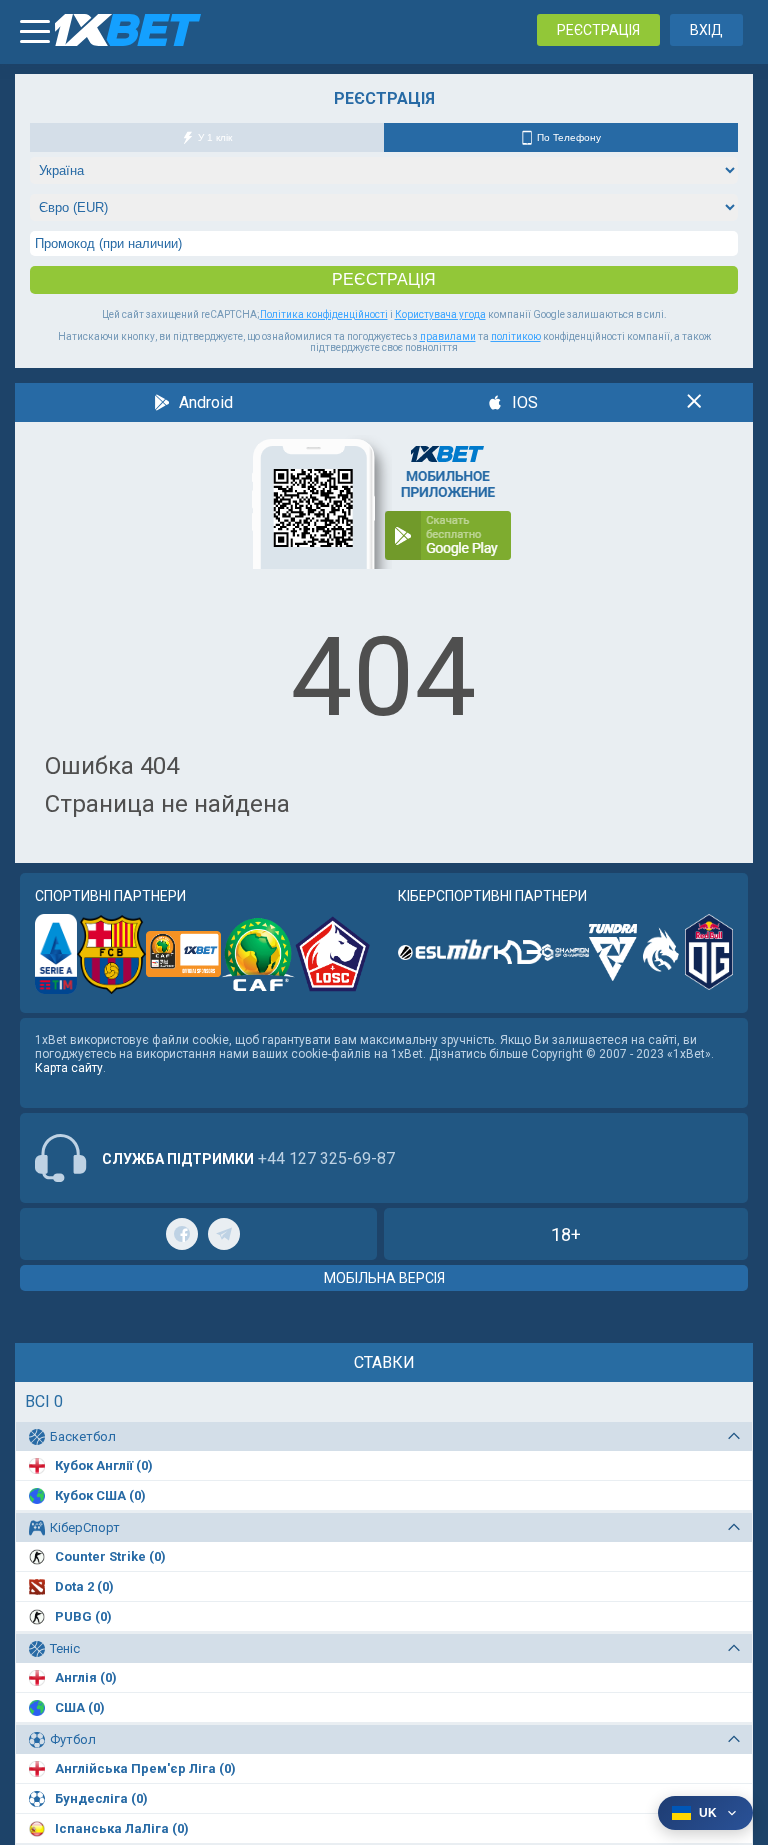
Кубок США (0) (100, 1495)
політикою (516, 336)
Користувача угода (440, 314)
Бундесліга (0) (101, 1798)
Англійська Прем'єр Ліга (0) (145, 1768)
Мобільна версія (384, 1278)
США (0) (80, 1707)
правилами (448, 336)
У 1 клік (215, 137)
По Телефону (569, 137)
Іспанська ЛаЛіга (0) (122, 1828)
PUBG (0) (83, 1616)
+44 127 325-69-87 (326, 1158)
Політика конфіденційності (324, 314)
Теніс (65, 1648)
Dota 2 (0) (84, 1586)
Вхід (706, 30)
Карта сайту (69, 1068)
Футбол (73, 1739)
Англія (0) (86, 1677)
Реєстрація (598, 30)
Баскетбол (83, 1436)
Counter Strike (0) (110, 1556)
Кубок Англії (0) (104, 1465)
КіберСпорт (85, 1527)
